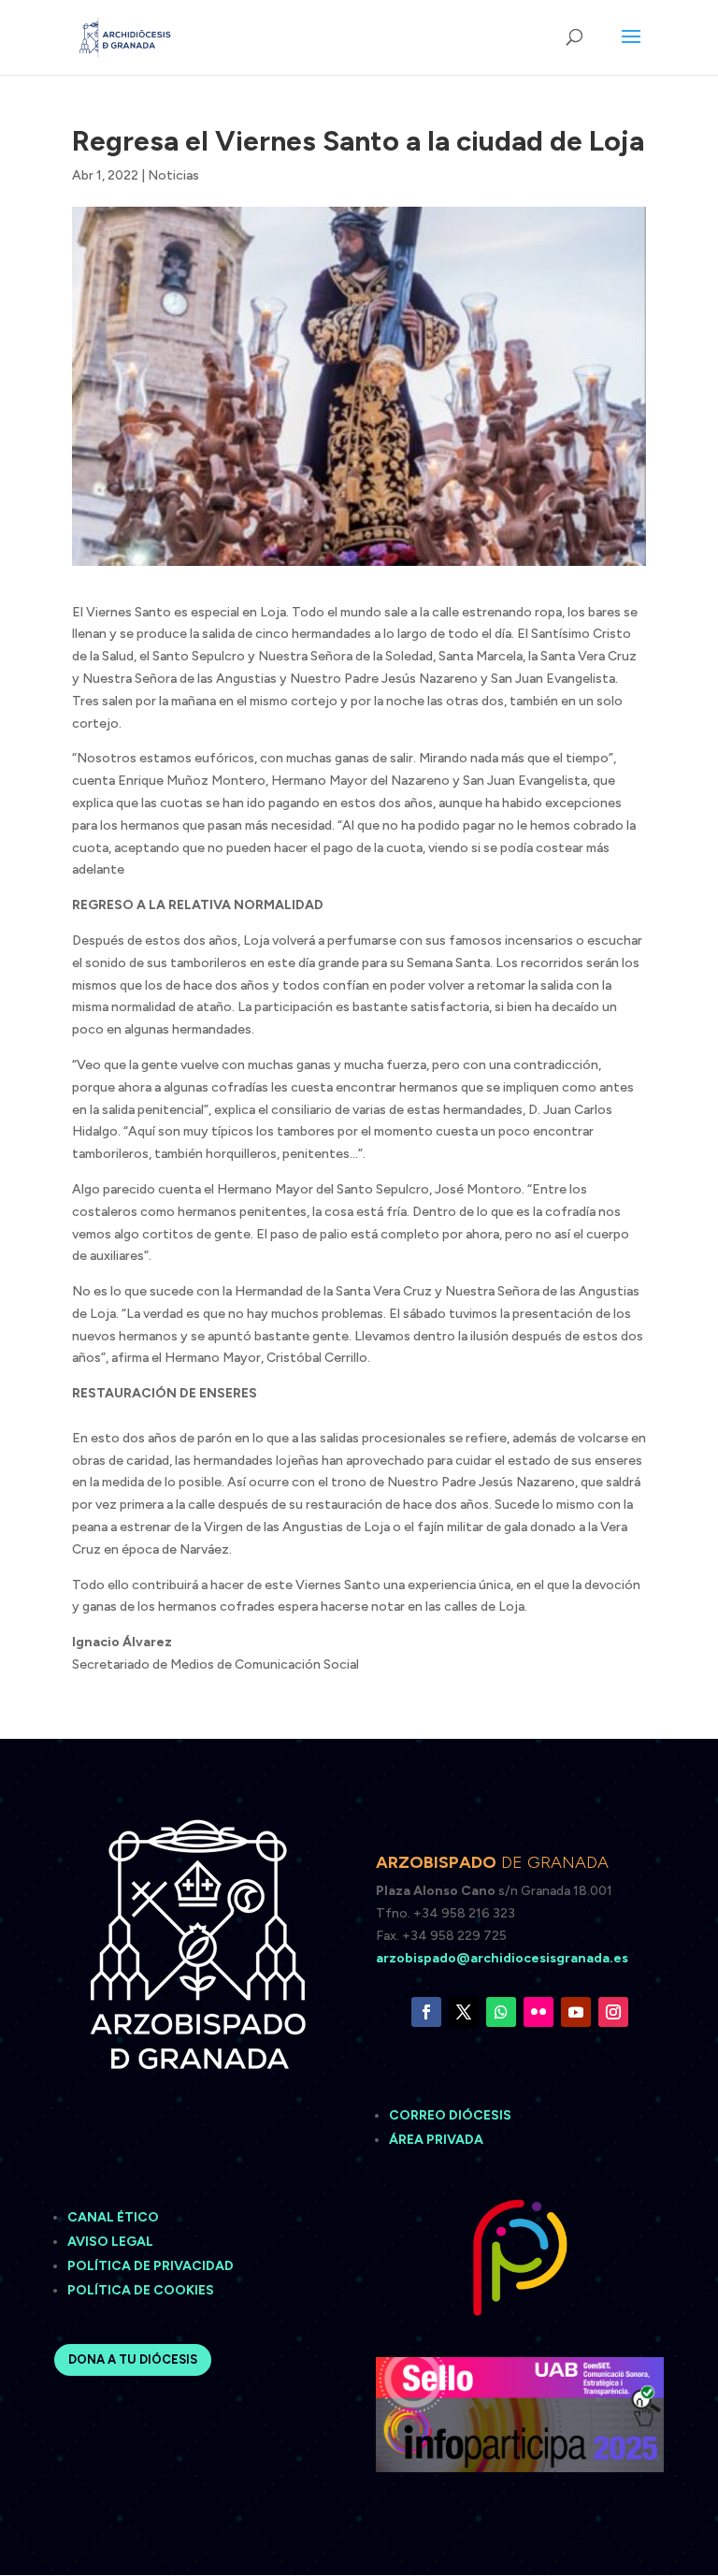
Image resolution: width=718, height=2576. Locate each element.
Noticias (173, 175)
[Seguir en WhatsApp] (501, 2012)
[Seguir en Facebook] (426, 2012)
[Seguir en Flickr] (538, 2012)
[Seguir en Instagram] (613, 2012)
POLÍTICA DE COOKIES (141, 2290)
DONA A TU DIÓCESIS (133, 2359)
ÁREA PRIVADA (436, 2140)
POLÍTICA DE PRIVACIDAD (151, 2266)
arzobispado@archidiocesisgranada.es (502, 1958)
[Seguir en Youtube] (576, 2012)
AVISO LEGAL (112, 2242)
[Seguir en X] (464, 2012)
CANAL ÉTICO (115, 2217)
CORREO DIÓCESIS (450, 2115)
